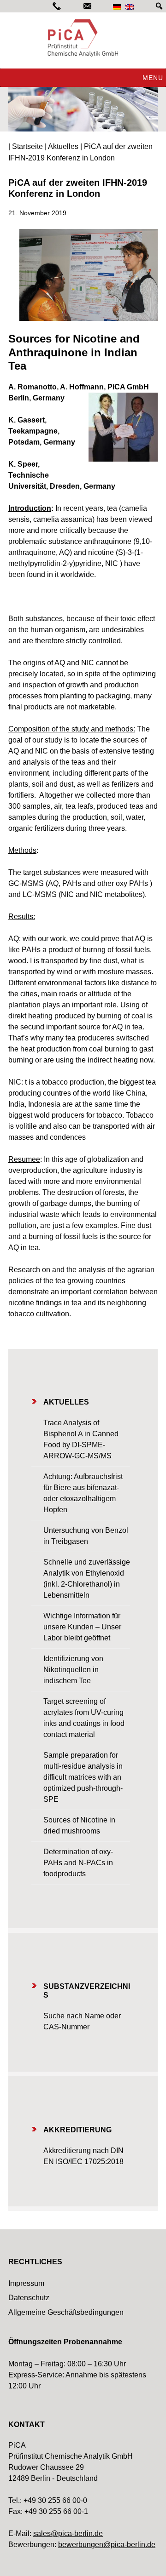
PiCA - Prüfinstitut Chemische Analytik (83, 38)
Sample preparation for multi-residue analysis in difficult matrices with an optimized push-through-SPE (83, 1777)
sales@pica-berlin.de (68, 2533)
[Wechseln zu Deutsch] (117, 7)
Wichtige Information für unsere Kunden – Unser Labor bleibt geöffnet (82, 1627)
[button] (153, 78)
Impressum (26, 2283)
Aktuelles (66, 1402)
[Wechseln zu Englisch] (130, 7)
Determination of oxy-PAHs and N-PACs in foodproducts (78, 1863)
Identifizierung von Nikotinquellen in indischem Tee (73, 1670)
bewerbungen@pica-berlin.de (107, 2545)
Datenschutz (29, 2298)
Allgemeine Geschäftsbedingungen (66, 2312)
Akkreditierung (77, 2130)
